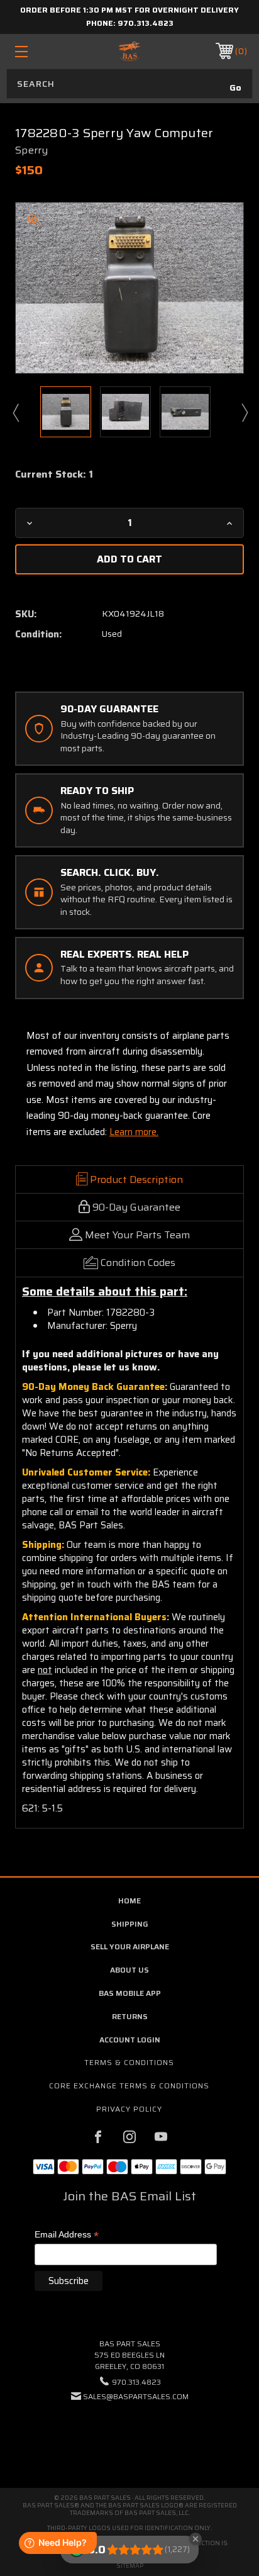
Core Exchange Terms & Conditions (129, 2086)
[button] (129, 2435)
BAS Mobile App (130, 1993)
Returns (130, 2016)
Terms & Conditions (129, 2062)
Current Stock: (54, 474)
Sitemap (130, 2566)
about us (129, 1970)
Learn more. (134, 1132)
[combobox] (129, 84)
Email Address (67, 2235)
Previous (15, 412)
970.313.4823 (146, 23)
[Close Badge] (196, 2539)
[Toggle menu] (38, 51)
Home (129, 1901)
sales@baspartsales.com (136, 2396)
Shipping (130, 1924)
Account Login (130, 2040)
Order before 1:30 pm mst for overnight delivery (129, 10)
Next (244, 412)
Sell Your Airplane (130, 1946)
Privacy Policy (129, 2109)
